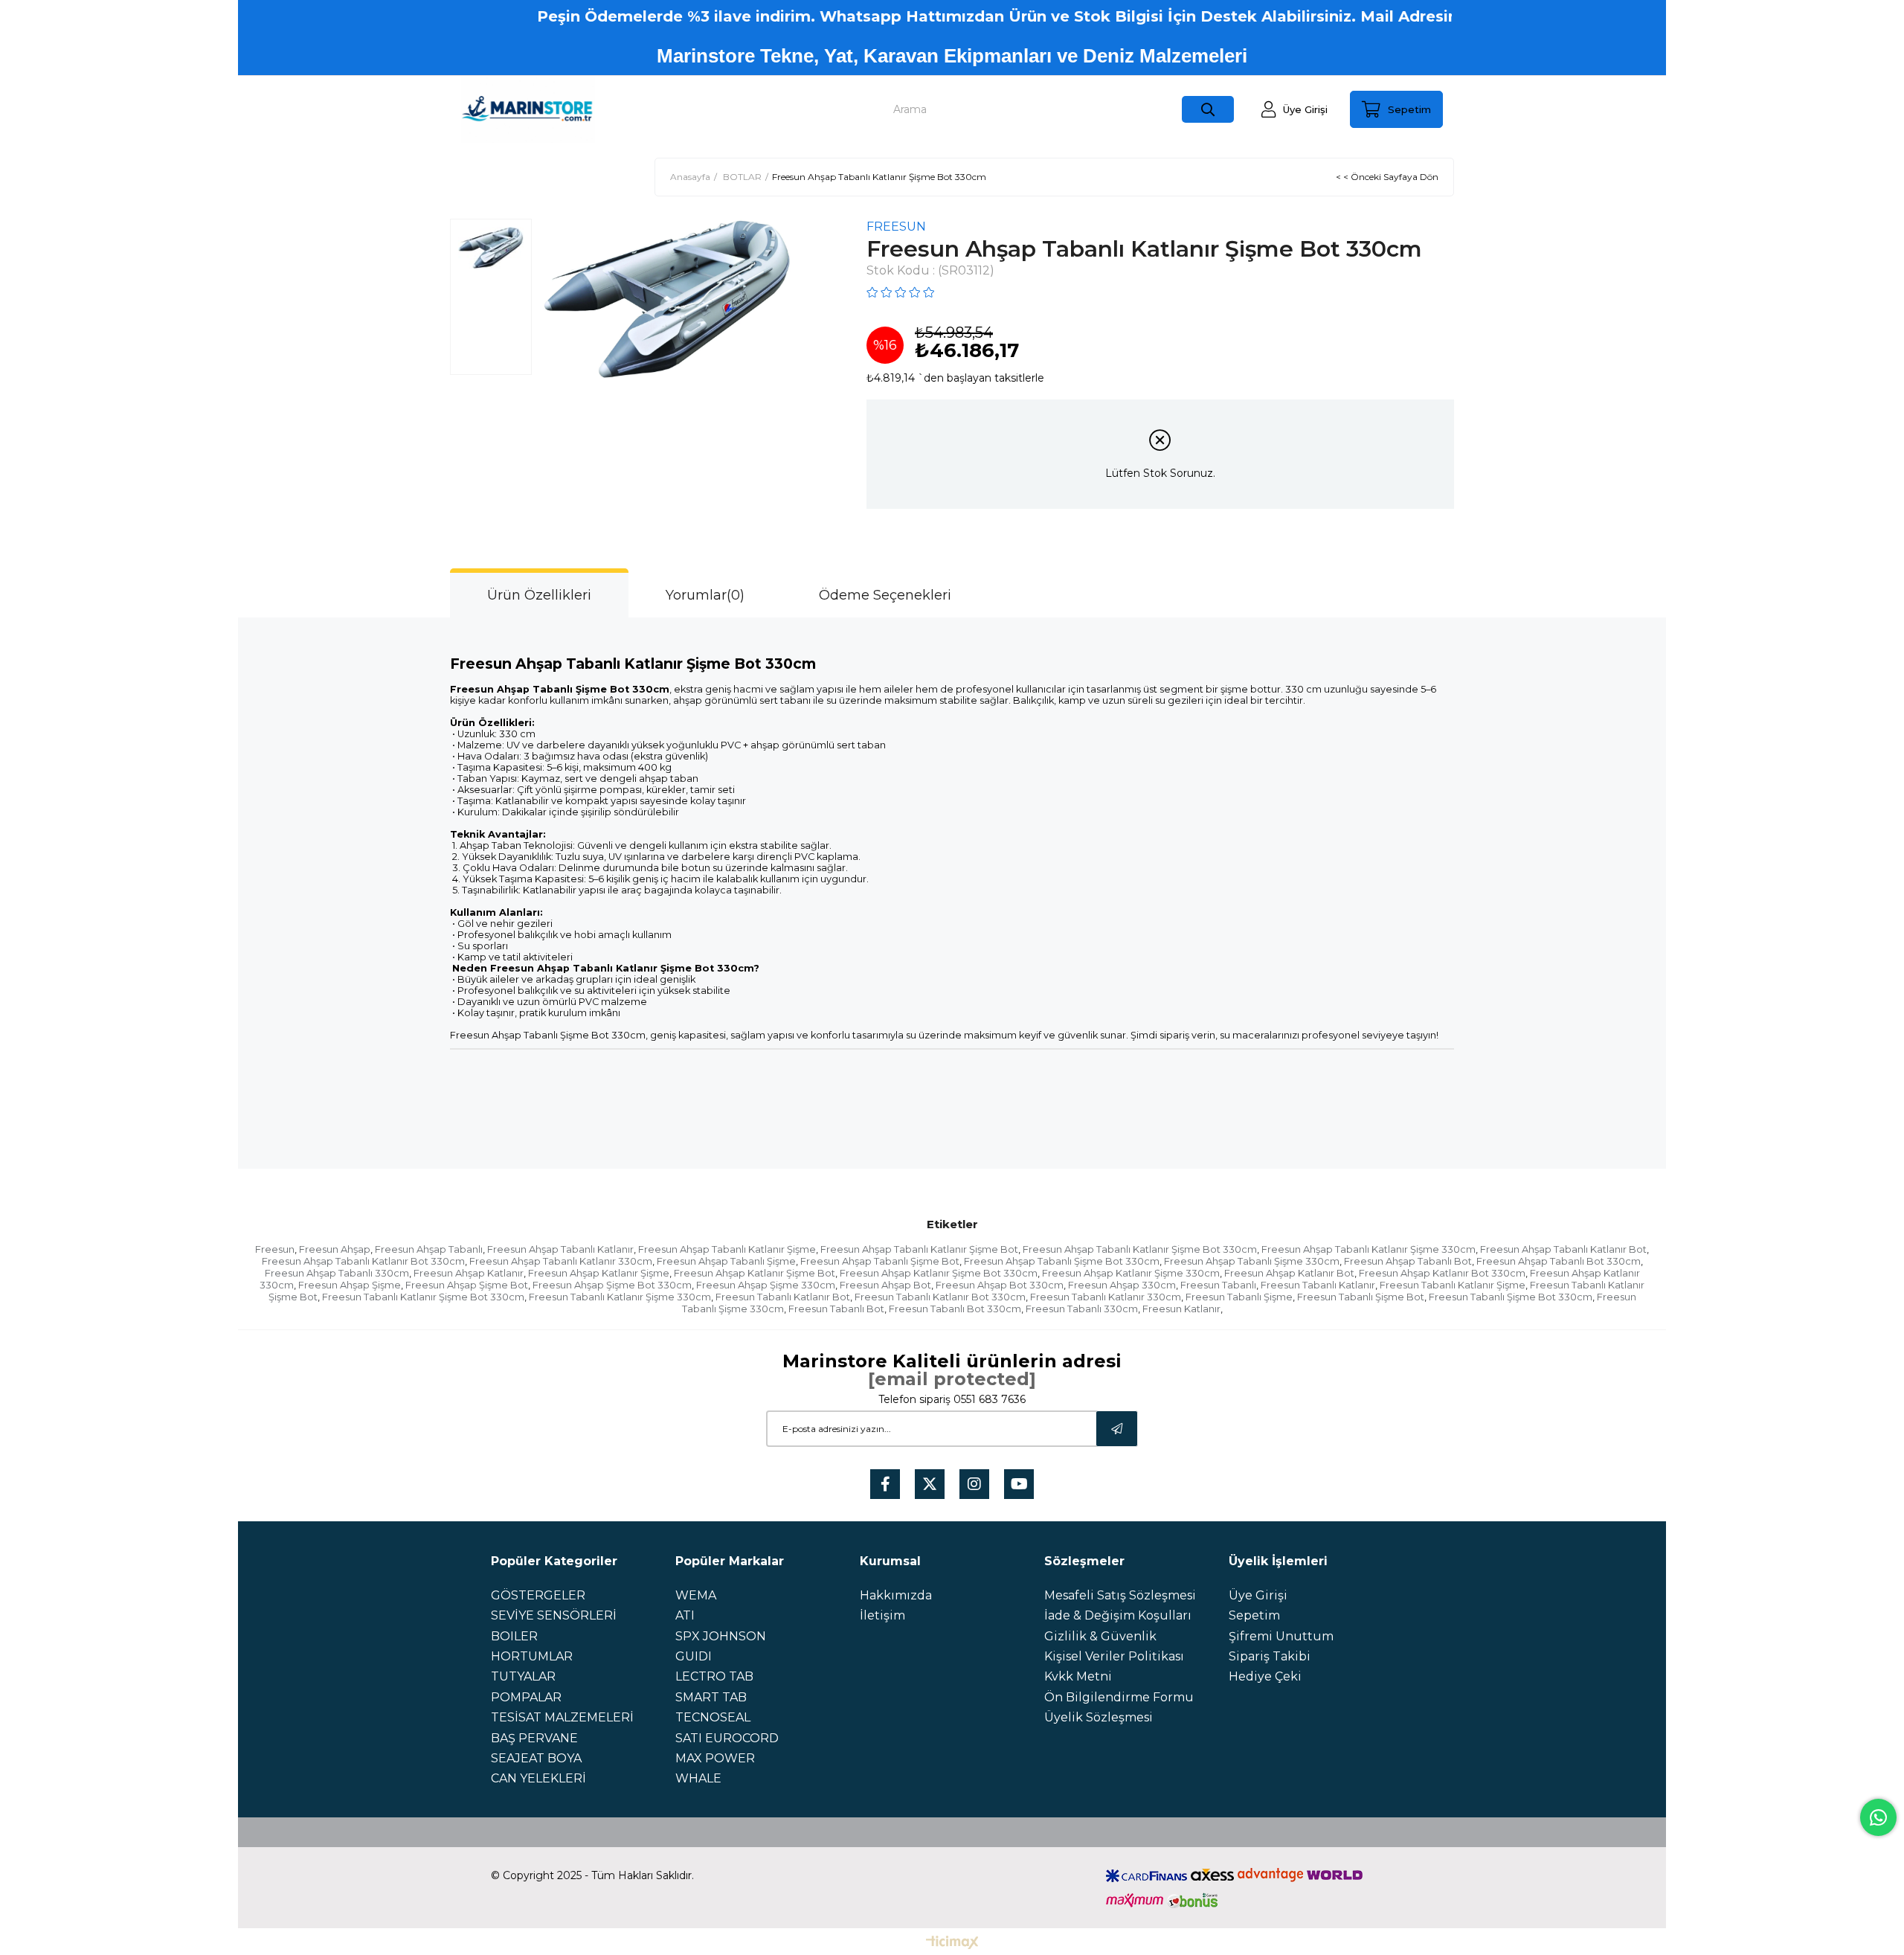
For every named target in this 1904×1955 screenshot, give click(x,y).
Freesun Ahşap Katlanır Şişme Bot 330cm (939, 1273)
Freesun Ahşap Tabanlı (429, 1249)
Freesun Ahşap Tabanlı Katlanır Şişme (727, 1249)
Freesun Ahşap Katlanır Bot (1289, 1273)
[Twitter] (930, 1484)
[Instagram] (974, 1484)
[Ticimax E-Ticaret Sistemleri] (952, 1943)
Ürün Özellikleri (539, 595)
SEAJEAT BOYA (536, 1758)
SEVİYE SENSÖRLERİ (554, 1615)
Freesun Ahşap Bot (885, 1285)
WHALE (698, 1778)
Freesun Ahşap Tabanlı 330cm (337, 1273)
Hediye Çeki (1265, 1676)
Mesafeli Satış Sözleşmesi (1120, 1595)
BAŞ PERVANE (534, 1738)
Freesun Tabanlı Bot (836, 1309)
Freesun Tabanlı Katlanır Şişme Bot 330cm (423, 1297)
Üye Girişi (1258, 1595)
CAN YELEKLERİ (538, 1778)
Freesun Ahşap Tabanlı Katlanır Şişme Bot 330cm (1140, 1249)
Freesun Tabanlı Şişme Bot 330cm (1511, 1297)
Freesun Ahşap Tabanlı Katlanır (560, 1249)
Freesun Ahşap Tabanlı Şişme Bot (880, 1261)
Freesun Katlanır (1181, 1309)
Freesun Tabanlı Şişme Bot (1361, 1297)
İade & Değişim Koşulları (1118, 1615)
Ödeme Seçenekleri (885, 595)
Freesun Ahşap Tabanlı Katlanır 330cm (561, 1261)
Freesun (275, 1249)
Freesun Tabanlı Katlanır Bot (783, 1297)
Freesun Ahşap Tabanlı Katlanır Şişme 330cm (1368, 1249)
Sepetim (1254, 1615)
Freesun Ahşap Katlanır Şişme (599, 1273)
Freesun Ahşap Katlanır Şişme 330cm (1131, 1273)
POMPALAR (526, 1697)
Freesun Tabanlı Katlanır (1318, 1285)
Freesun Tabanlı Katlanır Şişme (1453, 1285)
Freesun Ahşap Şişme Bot (467, 1285)
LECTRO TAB (714, 1676)
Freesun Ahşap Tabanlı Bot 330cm (1559, 1261)
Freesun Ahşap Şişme (350, 1285)
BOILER (514, 1636)
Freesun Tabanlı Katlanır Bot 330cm (940, 1297)
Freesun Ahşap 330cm (1122, 1285)
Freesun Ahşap (335, 1249)
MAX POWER (715, 1758)
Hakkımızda (896, 1595)
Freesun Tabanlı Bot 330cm (955, 1309)
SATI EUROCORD (727, 1738)
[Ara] (1208, 109)
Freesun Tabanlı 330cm (1082, 1309)
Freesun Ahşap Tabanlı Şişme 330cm (1252, 1261)
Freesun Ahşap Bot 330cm (1000, 1285)
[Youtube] (1019, 1484)
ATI (685, 1615)
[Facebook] (885, 1484)
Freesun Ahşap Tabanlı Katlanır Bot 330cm (363, 1261)
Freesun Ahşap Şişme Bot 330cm (612, 1285)
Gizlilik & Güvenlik (1100, 1636)
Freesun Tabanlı (1218, 1285)
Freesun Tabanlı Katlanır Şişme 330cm (620, 1297)
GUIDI (694, 1656)
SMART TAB (711, 1697)
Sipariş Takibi (1270, 1656)
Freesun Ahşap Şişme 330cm (766, 1285)
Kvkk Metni (1078, 1676)
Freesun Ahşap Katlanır (469, 1273)
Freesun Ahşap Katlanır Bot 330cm (1442, 1273)
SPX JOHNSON (721, 1636)
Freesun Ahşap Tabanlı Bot (1408, 1261)
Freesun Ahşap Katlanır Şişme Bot (755, 1273)
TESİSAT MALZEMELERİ (562, 1717)
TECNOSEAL (713, 1717)
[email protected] (952, 1379)
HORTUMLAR (532, 1656)
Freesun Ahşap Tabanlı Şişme (726, 1261)
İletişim (882, 1615)
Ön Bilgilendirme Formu (1119, 1697)
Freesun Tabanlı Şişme (1239, 1297)
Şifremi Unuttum (1281, 1636)
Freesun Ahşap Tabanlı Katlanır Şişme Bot (919, 1249)
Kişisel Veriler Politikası (1114, 1656)
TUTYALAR (523, 1676)
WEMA (696, 1595)
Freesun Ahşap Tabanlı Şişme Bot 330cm (1062, 1261)
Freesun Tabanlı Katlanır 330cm (1106, 1297)
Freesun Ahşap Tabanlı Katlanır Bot (1563, 1249)
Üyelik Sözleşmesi (1099, 1717)
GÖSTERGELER (538, 1595)
